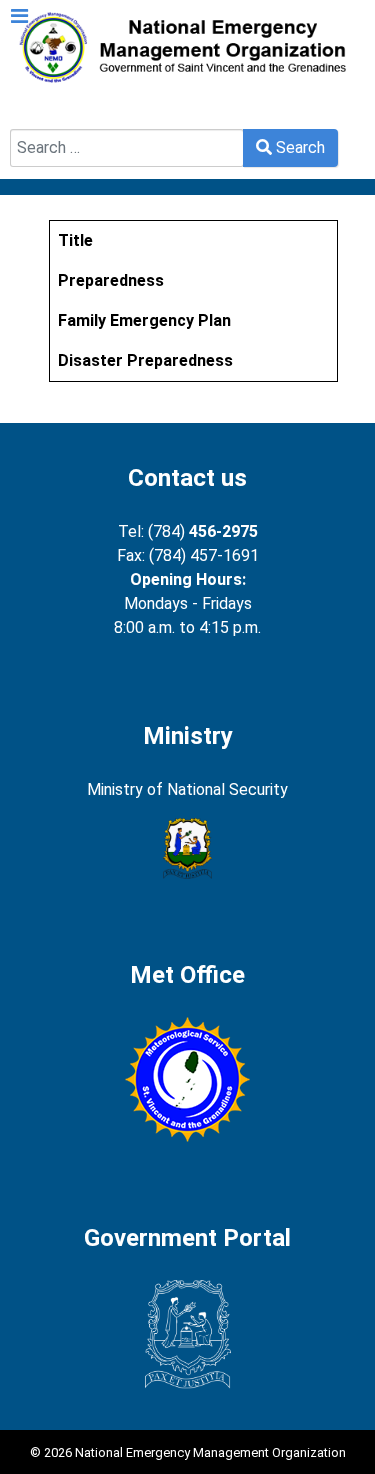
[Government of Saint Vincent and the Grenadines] (187, 1334)
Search (34, 116)
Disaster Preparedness (145, 360)
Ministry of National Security (187, 789)
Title (75, 240)
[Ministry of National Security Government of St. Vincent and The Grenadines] (187, 849)
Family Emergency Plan (144, 320)
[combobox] (127, 148)
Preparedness (111, 280)
